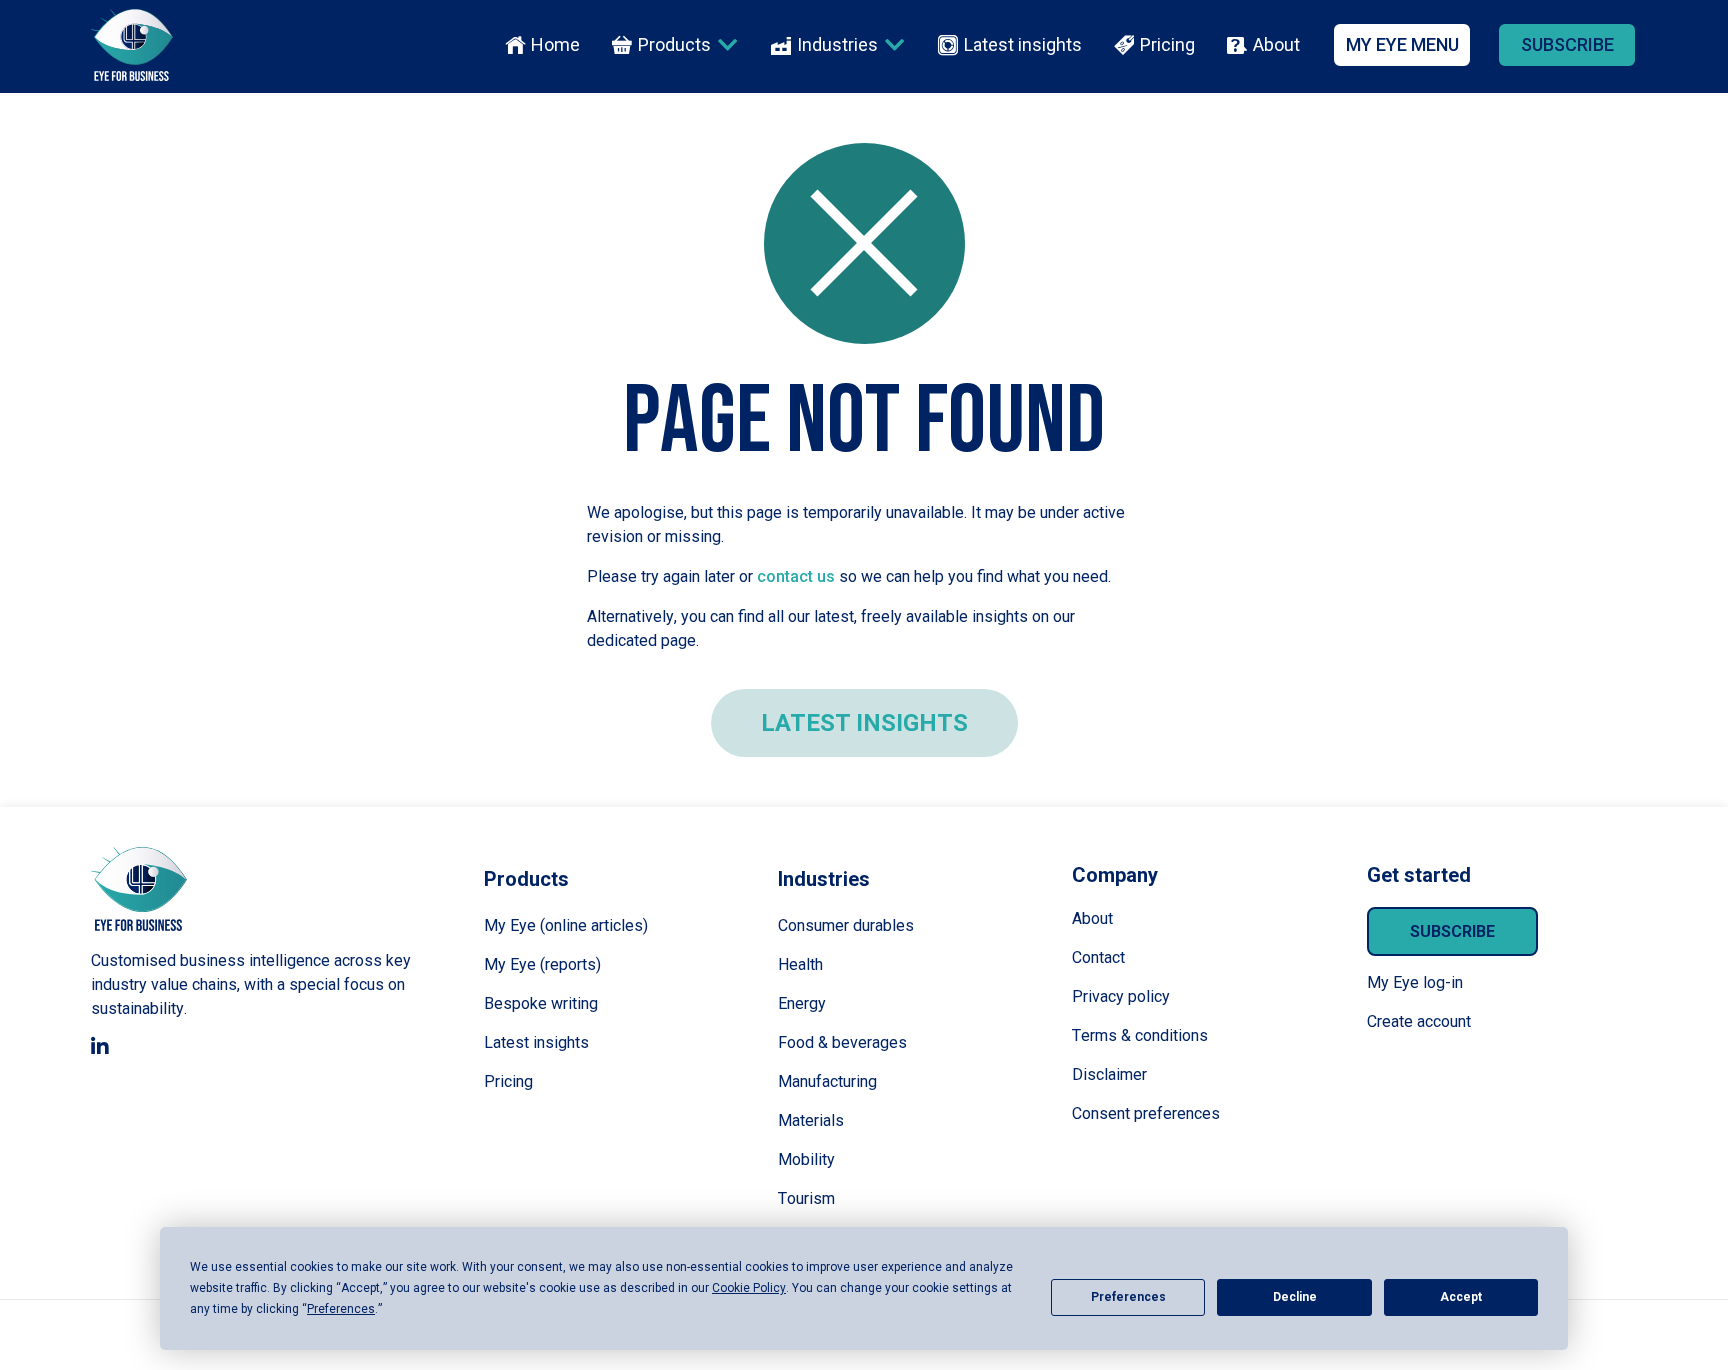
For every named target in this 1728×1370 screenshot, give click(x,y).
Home (555, 45)
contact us (796, 576)
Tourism (806, 1198)
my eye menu (1402, 44)
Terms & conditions (1140, 1035)
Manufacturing (827, 1081)
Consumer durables (846, 925)
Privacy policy (1121, 996)
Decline (1295, 1297)
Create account (1419, 1021)
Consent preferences (1146, 1113)
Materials (811, 1120)
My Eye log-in (1415, 982)
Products (674, 45)
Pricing (1167, 45)
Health (800, 964)
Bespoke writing (541, 1003)
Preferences (1128, 1297)
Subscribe (1452, 931)
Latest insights (1023, 45)
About (1276, 45)
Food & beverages (842, 1042)
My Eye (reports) (542, 964)
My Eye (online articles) (566, 925)
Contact (1098, 957)
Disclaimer (1109, 1074)
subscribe (1567, 44)
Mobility (806, 1159)
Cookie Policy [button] (749, 1288)
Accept (1461, 1297)
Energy (802, 1003)
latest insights (864, 723)
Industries (837, 45)
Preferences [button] (341, 1309)
